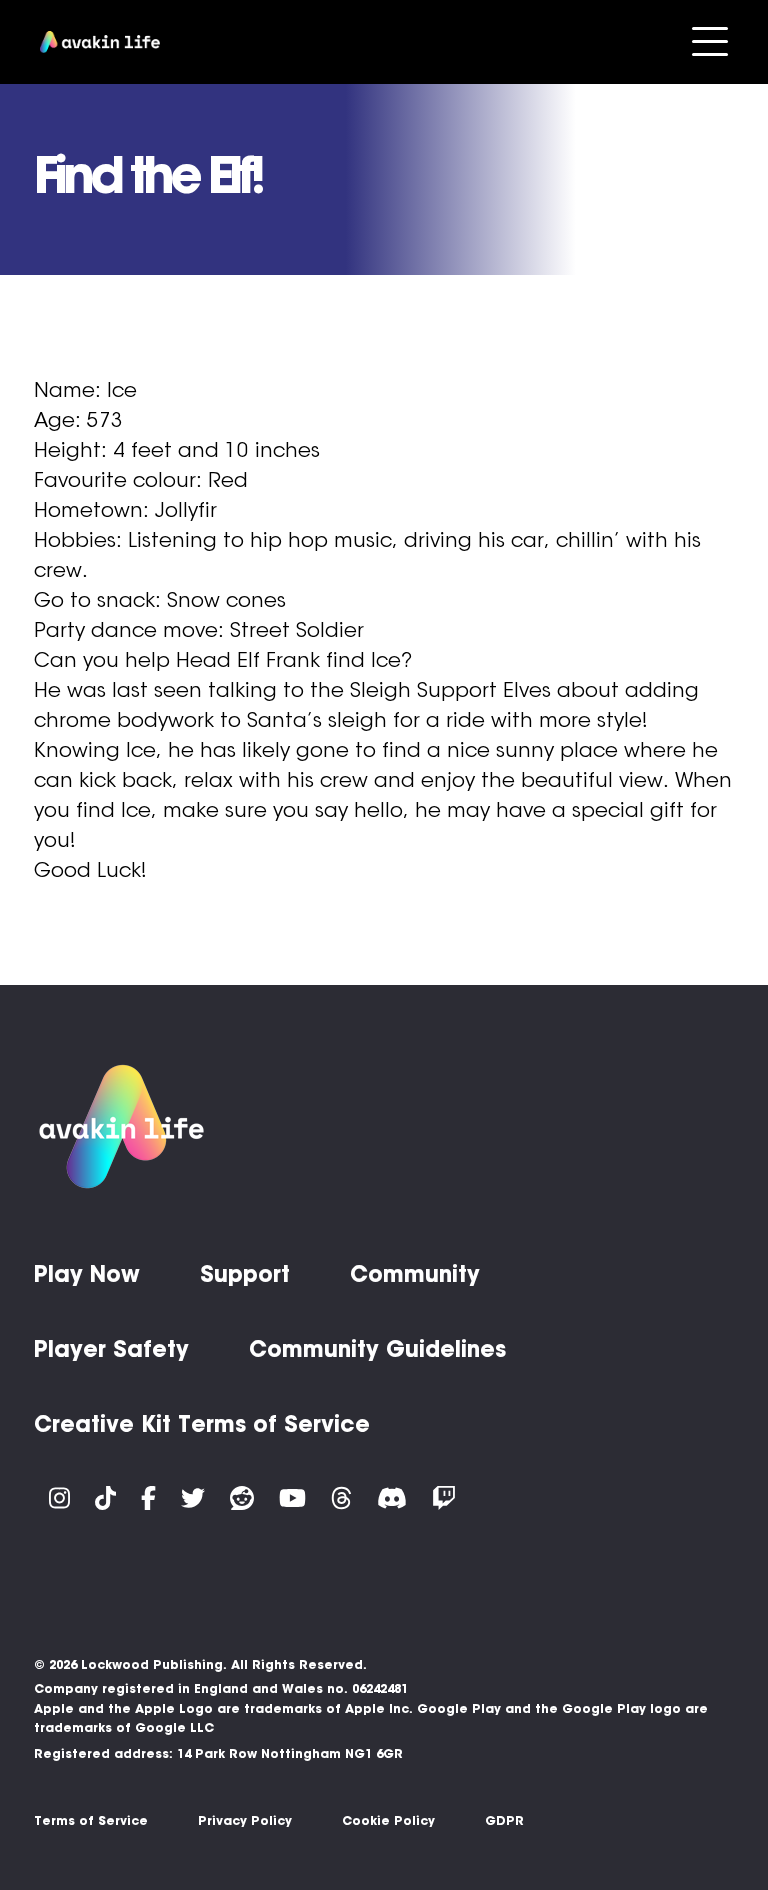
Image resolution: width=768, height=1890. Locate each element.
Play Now (87, 1274)
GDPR (504, 1820)
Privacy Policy (245, 1820)
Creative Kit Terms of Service (202, 1424)
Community (415, 1274)
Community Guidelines (377, 1349)
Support (245, 1274)
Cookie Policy (388, 1820)
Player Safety (111, 1349)
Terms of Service (91, 1820)
